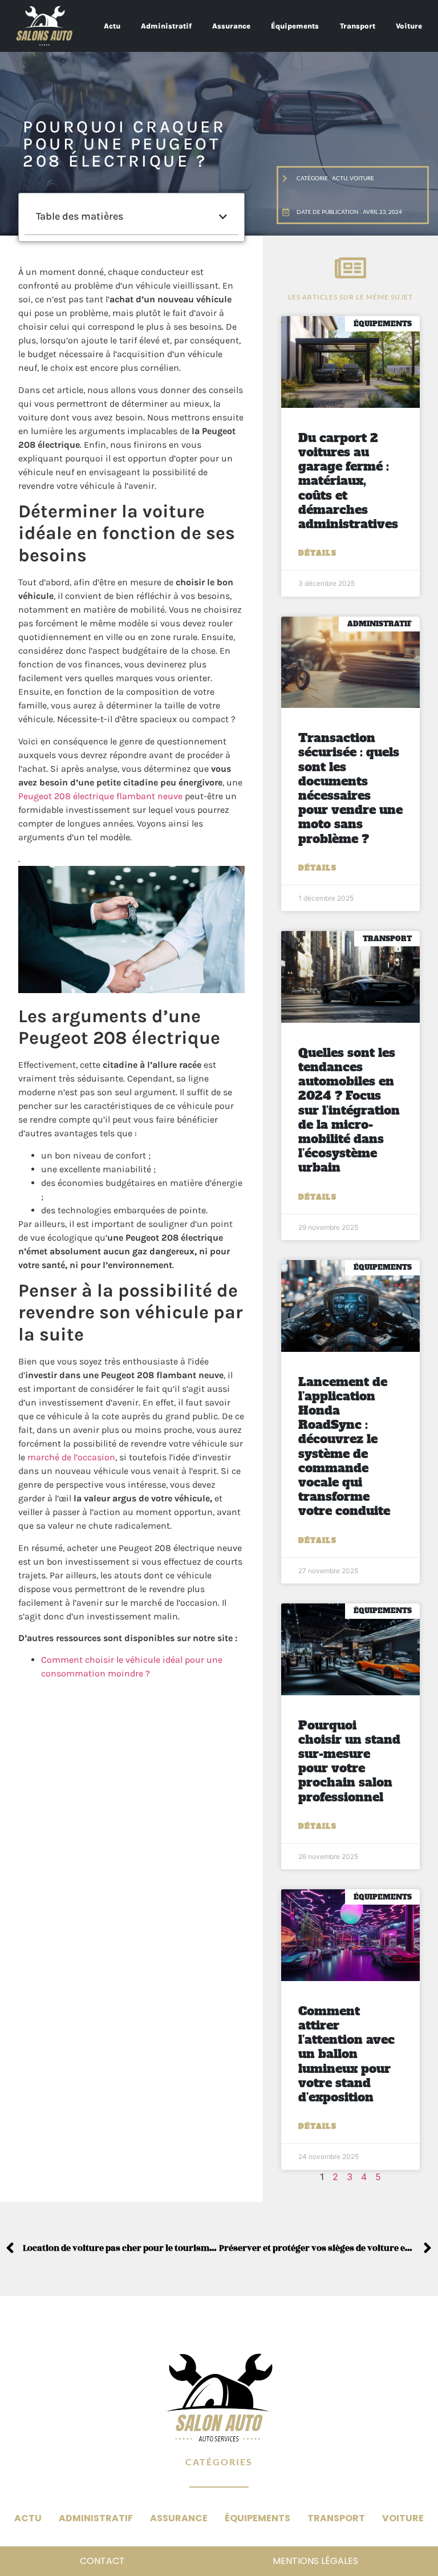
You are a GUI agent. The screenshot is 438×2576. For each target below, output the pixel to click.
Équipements (295, 26)
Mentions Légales (315, 2561)
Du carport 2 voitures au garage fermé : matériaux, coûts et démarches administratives (348, 481)
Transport (358, 26)
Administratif (166, 26)
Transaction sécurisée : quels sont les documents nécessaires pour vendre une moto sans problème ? (350, 788)
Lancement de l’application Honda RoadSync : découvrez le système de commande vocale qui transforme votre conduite (344, 1447)
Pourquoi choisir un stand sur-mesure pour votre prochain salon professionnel (349, 1761)
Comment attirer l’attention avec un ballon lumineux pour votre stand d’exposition (346, 2054)
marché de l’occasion (71, 1457)
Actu (112, 26)
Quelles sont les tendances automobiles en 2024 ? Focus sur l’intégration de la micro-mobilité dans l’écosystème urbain (349, 1110)
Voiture (409, 26)
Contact (102, 2561)
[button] (223, 217)
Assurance (231, 26)
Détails (317, 553)
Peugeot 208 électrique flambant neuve (100, 796)
